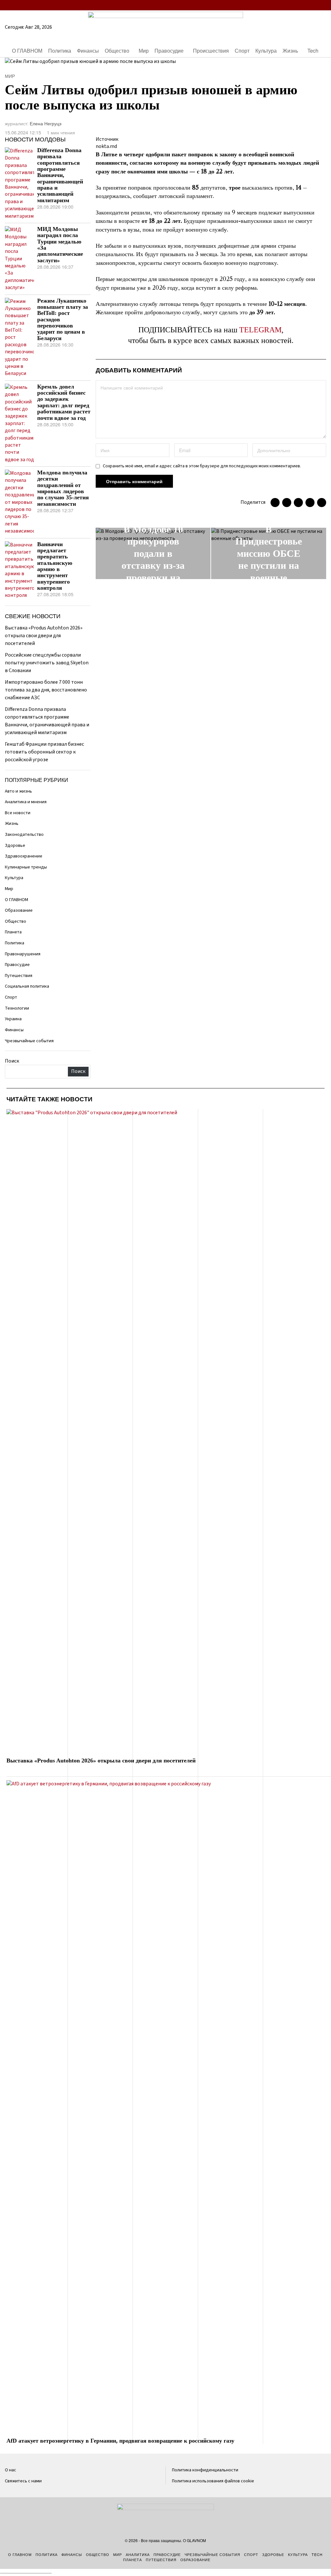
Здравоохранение (24, 856)
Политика (15, 943)
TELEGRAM (260, 330)
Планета (13, 932)
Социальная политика (27, 986)
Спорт (11, 997)
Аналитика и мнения (26, 802)
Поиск (12, 1061)
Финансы (14, 1030)
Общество (16, 921)
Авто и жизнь (18, 791)
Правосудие (17, 965)
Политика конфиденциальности (205, 2470)
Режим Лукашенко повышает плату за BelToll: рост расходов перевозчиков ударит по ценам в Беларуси (63, 320)
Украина (13, 1019)
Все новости (18, 813)
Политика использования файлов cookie (213, 2481)
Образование (19, 910)
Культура (14, 878)
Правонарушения (23, 954)
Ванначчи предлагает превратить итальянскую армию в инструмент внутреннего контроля (55, 566)
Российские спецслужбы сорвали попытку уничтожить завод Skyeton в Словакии (47, 663)
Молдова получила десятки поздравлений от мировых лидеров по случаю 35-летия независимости (63, 488)
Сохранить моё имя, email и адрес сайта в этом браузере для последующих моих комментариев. (202, 466)
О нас (11, 2470)
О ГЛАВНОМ (16, 900)
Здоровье (15, 845)
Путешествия (19, 976)
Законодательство (24, 834)
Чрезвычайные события (29, 1041)
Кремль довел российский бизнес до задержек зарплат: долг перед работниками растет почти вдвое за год (64, 402)
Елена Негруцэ (46, 123)
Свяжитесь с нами (23, 2481)
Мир (10, 76)
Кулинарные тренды (26, 867)
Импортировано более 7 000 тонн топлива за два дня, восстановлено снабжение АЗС (46, 690)
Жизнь (12, 823)
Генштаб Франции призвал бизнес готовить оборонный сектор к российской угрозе (44, 752)
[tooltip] (284, 5)
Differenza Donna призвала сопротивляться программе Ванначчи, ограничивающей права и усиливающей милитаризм (60, 175)
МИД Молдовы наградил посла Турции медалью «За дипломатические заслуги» (60, 245)
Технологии (17, 1008)
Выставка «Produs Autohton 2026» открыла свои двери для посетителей (44, 636)
